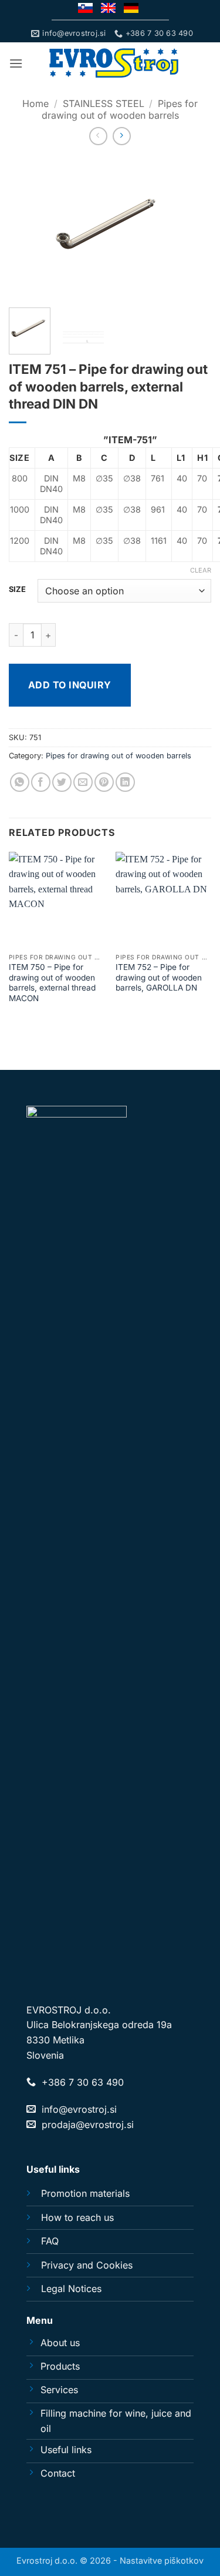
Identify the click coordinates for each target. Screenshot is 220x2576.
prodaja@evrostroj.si (88, 2125)
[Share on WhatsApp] (20, 782)
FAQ (50, 2241)
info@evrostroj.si (79, 2109)
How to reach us (77, 2217)
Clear (201, 570)
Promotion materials (85, 2193)
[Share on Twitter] (62, 782)
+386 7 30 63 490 (83, 2082)
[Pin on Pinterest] (104, 782)
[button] (16, 63)
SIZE (17, 590)
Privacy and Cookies (87, 2265)
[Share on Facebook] (41, 782)
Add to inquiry (70, 685)
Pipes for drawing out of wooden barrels (120, 109)
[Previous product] (122, 136)
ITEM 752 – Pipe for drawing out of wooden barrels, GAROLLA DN (159, 977)
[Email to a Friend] (83, 782)
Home (35, 103)
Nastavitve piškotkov (162, 2560)
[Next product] (98, 136)
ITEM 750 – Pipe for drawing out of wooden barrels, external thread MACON (52, 983)
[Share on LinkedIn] (125, 782)
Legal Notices (71, 2289)
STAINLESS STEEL (104, 103)
